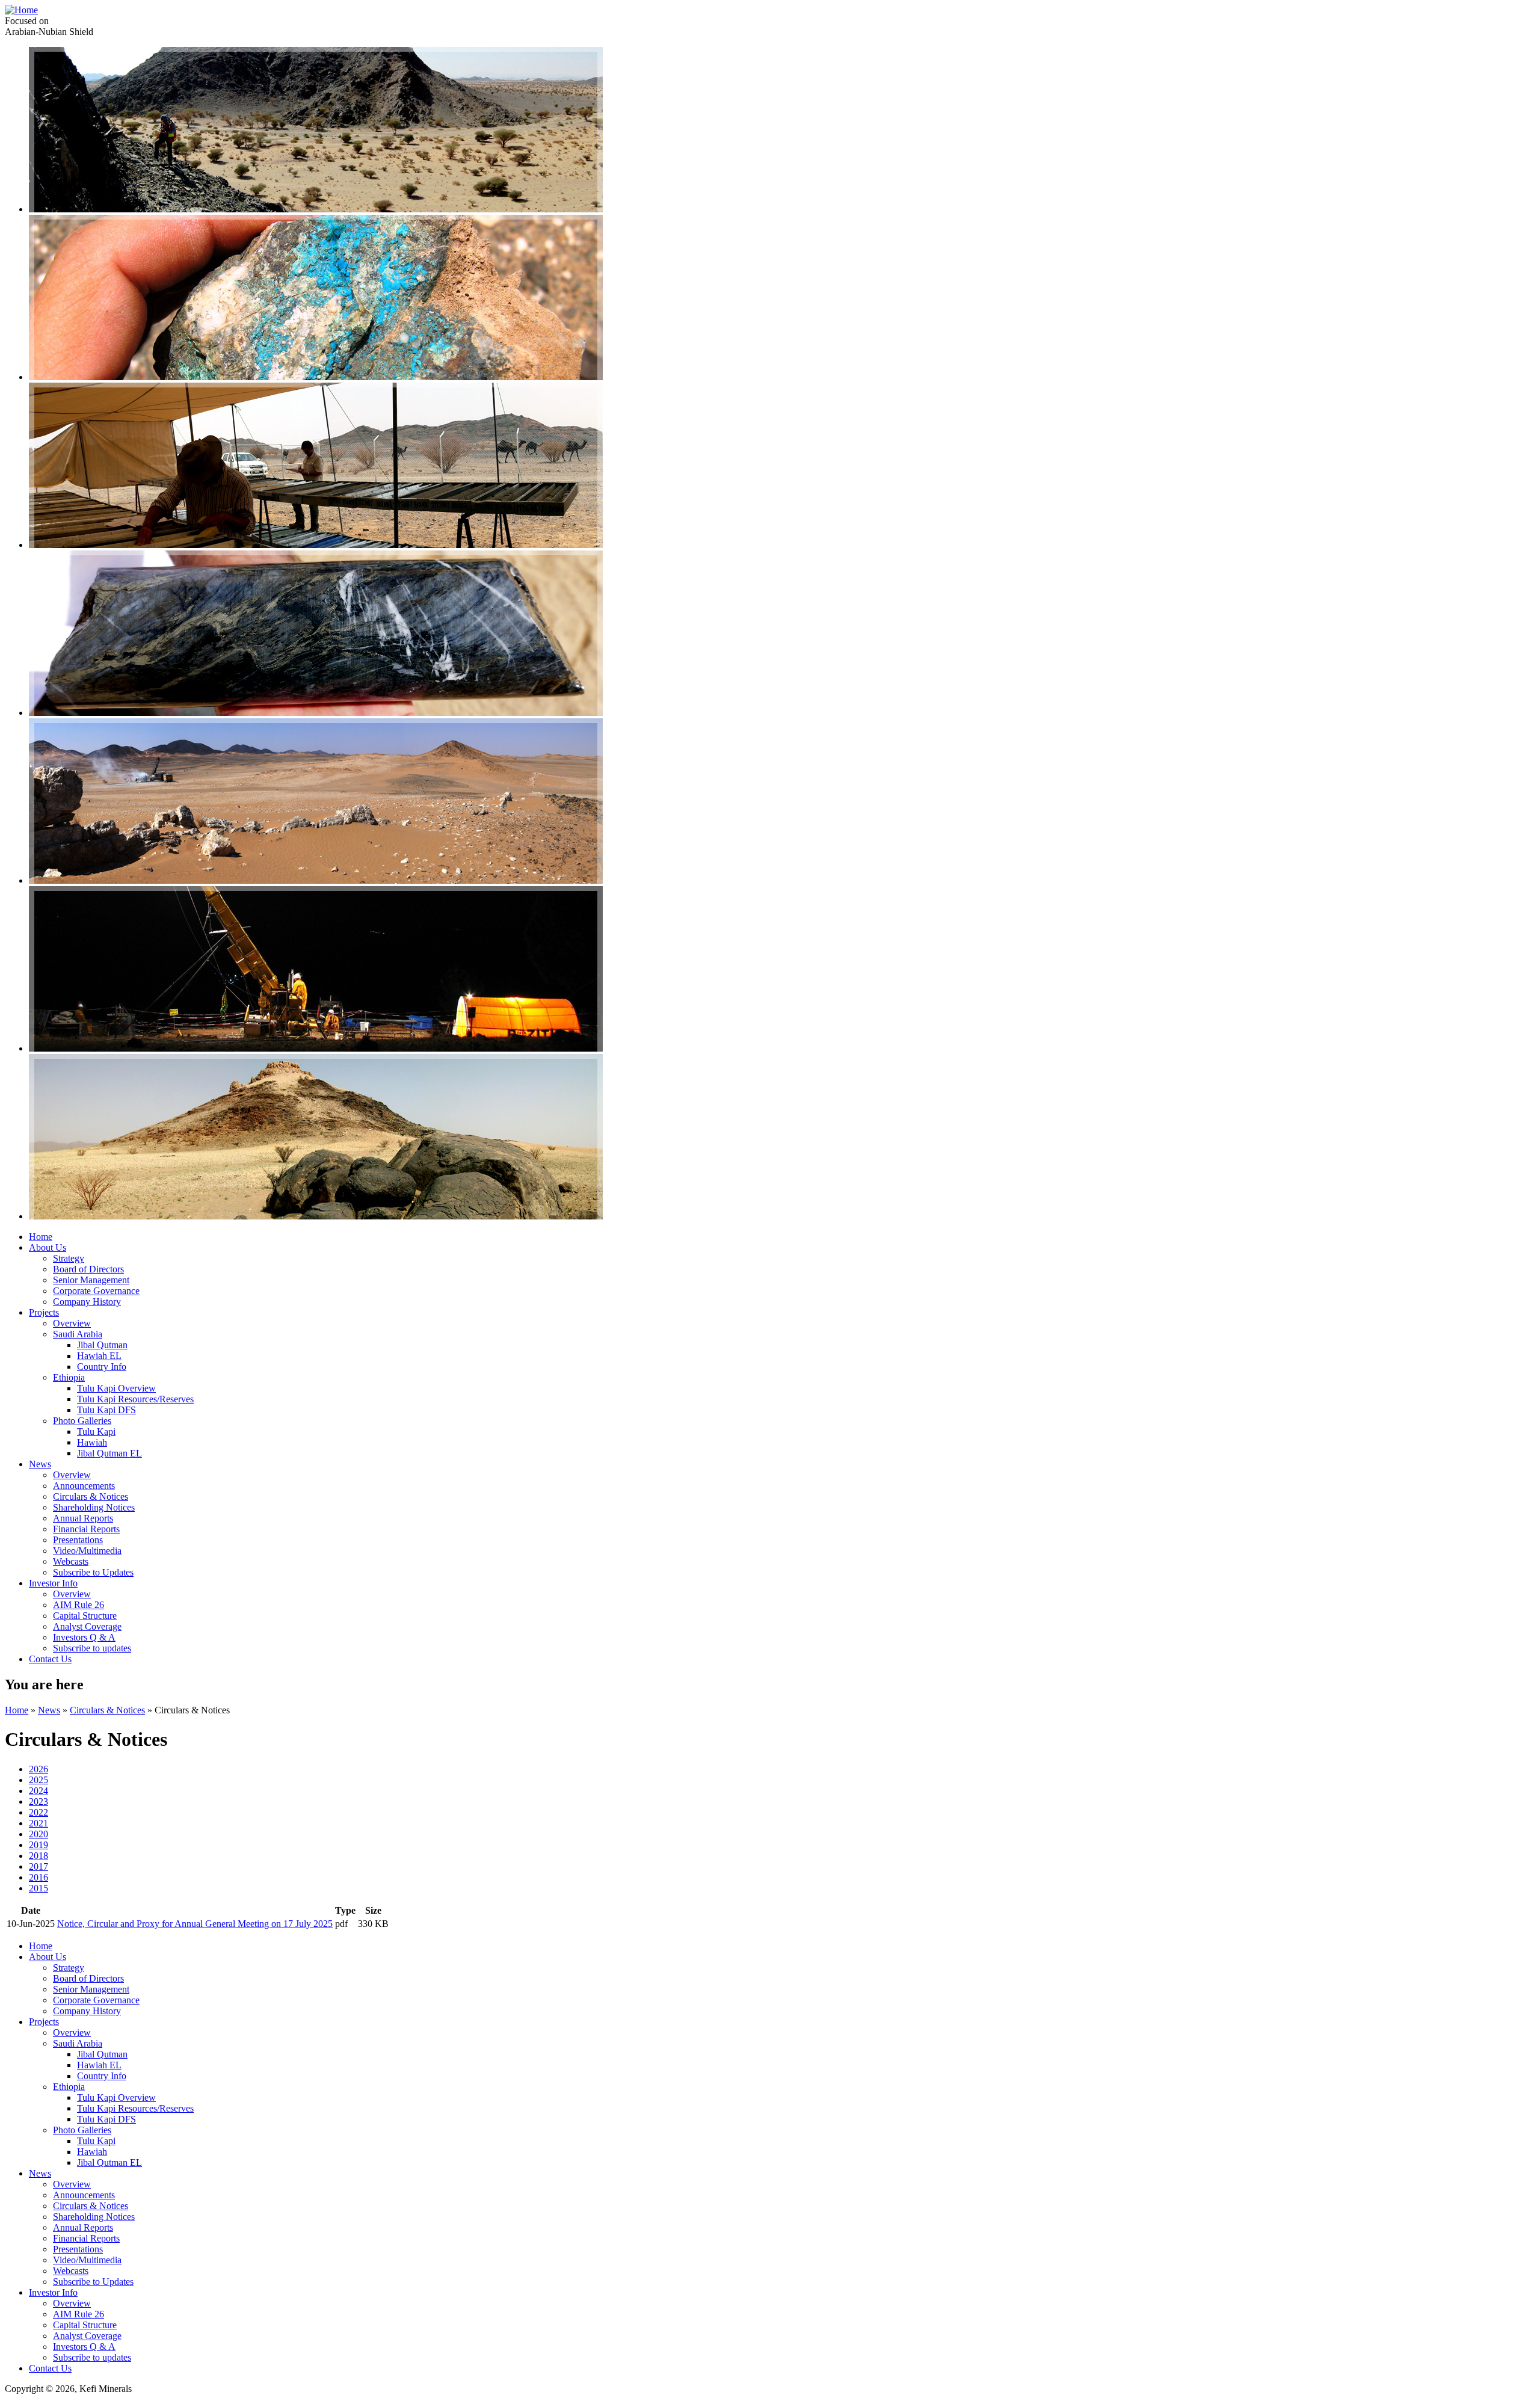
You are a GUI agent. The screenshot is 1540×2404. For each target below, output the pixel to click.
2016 (38, 1877)
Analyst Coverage (87, 1626)
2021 (38, 1823)
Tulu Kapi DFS (106, 1410)
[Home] (21, 10)
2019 (38, 1845)
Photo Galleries (82, 1421)
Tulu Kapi (96, 1432)
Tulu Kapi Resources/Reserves (135, 1399)
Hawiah (92, 1442)
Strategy (69, 1258)
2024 (38, 1791)
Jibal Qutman (102, 1345)
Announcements (84, 1486)
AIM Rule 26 (79, 1605)
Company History (87, 1302)
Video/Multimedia (87, 1551)
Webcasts (71, 1561)
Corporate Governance (96, 1291)
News (40, 1464)
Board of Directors (88, 1269)
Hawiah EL (99, 1356)
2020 (38, 1834)
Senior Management (91, 1280)
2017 (38, 1866)
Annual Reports (83, 1518)
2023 (38, 1801)
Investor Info (53, 1583)
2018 (38, 1856)
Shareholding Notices (94, 1507)
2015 (38, 1888)
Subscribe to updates (92, 1648)
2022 (38, 1812)
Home (41, 1237)
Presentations (78, 1540)
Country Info (102, 1367)
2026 (38, 1769)
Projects (44, 1312)
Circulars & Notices (91, 1496)
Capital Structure (85, 1616)
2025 (38, 1780)
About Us (48, 1247)
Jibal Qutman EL (109, 1453)
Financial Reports (86, 1529)
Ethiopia (69, 1377)
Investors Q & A (84, 1637)
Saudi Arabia (78, 1334)
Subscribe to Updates (93, 1572)
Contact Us (50, 1659)
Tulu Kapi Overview (116, 1388)
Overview (72, 1323)
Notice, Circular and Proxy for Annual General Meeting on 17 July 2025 (195, 1924)
